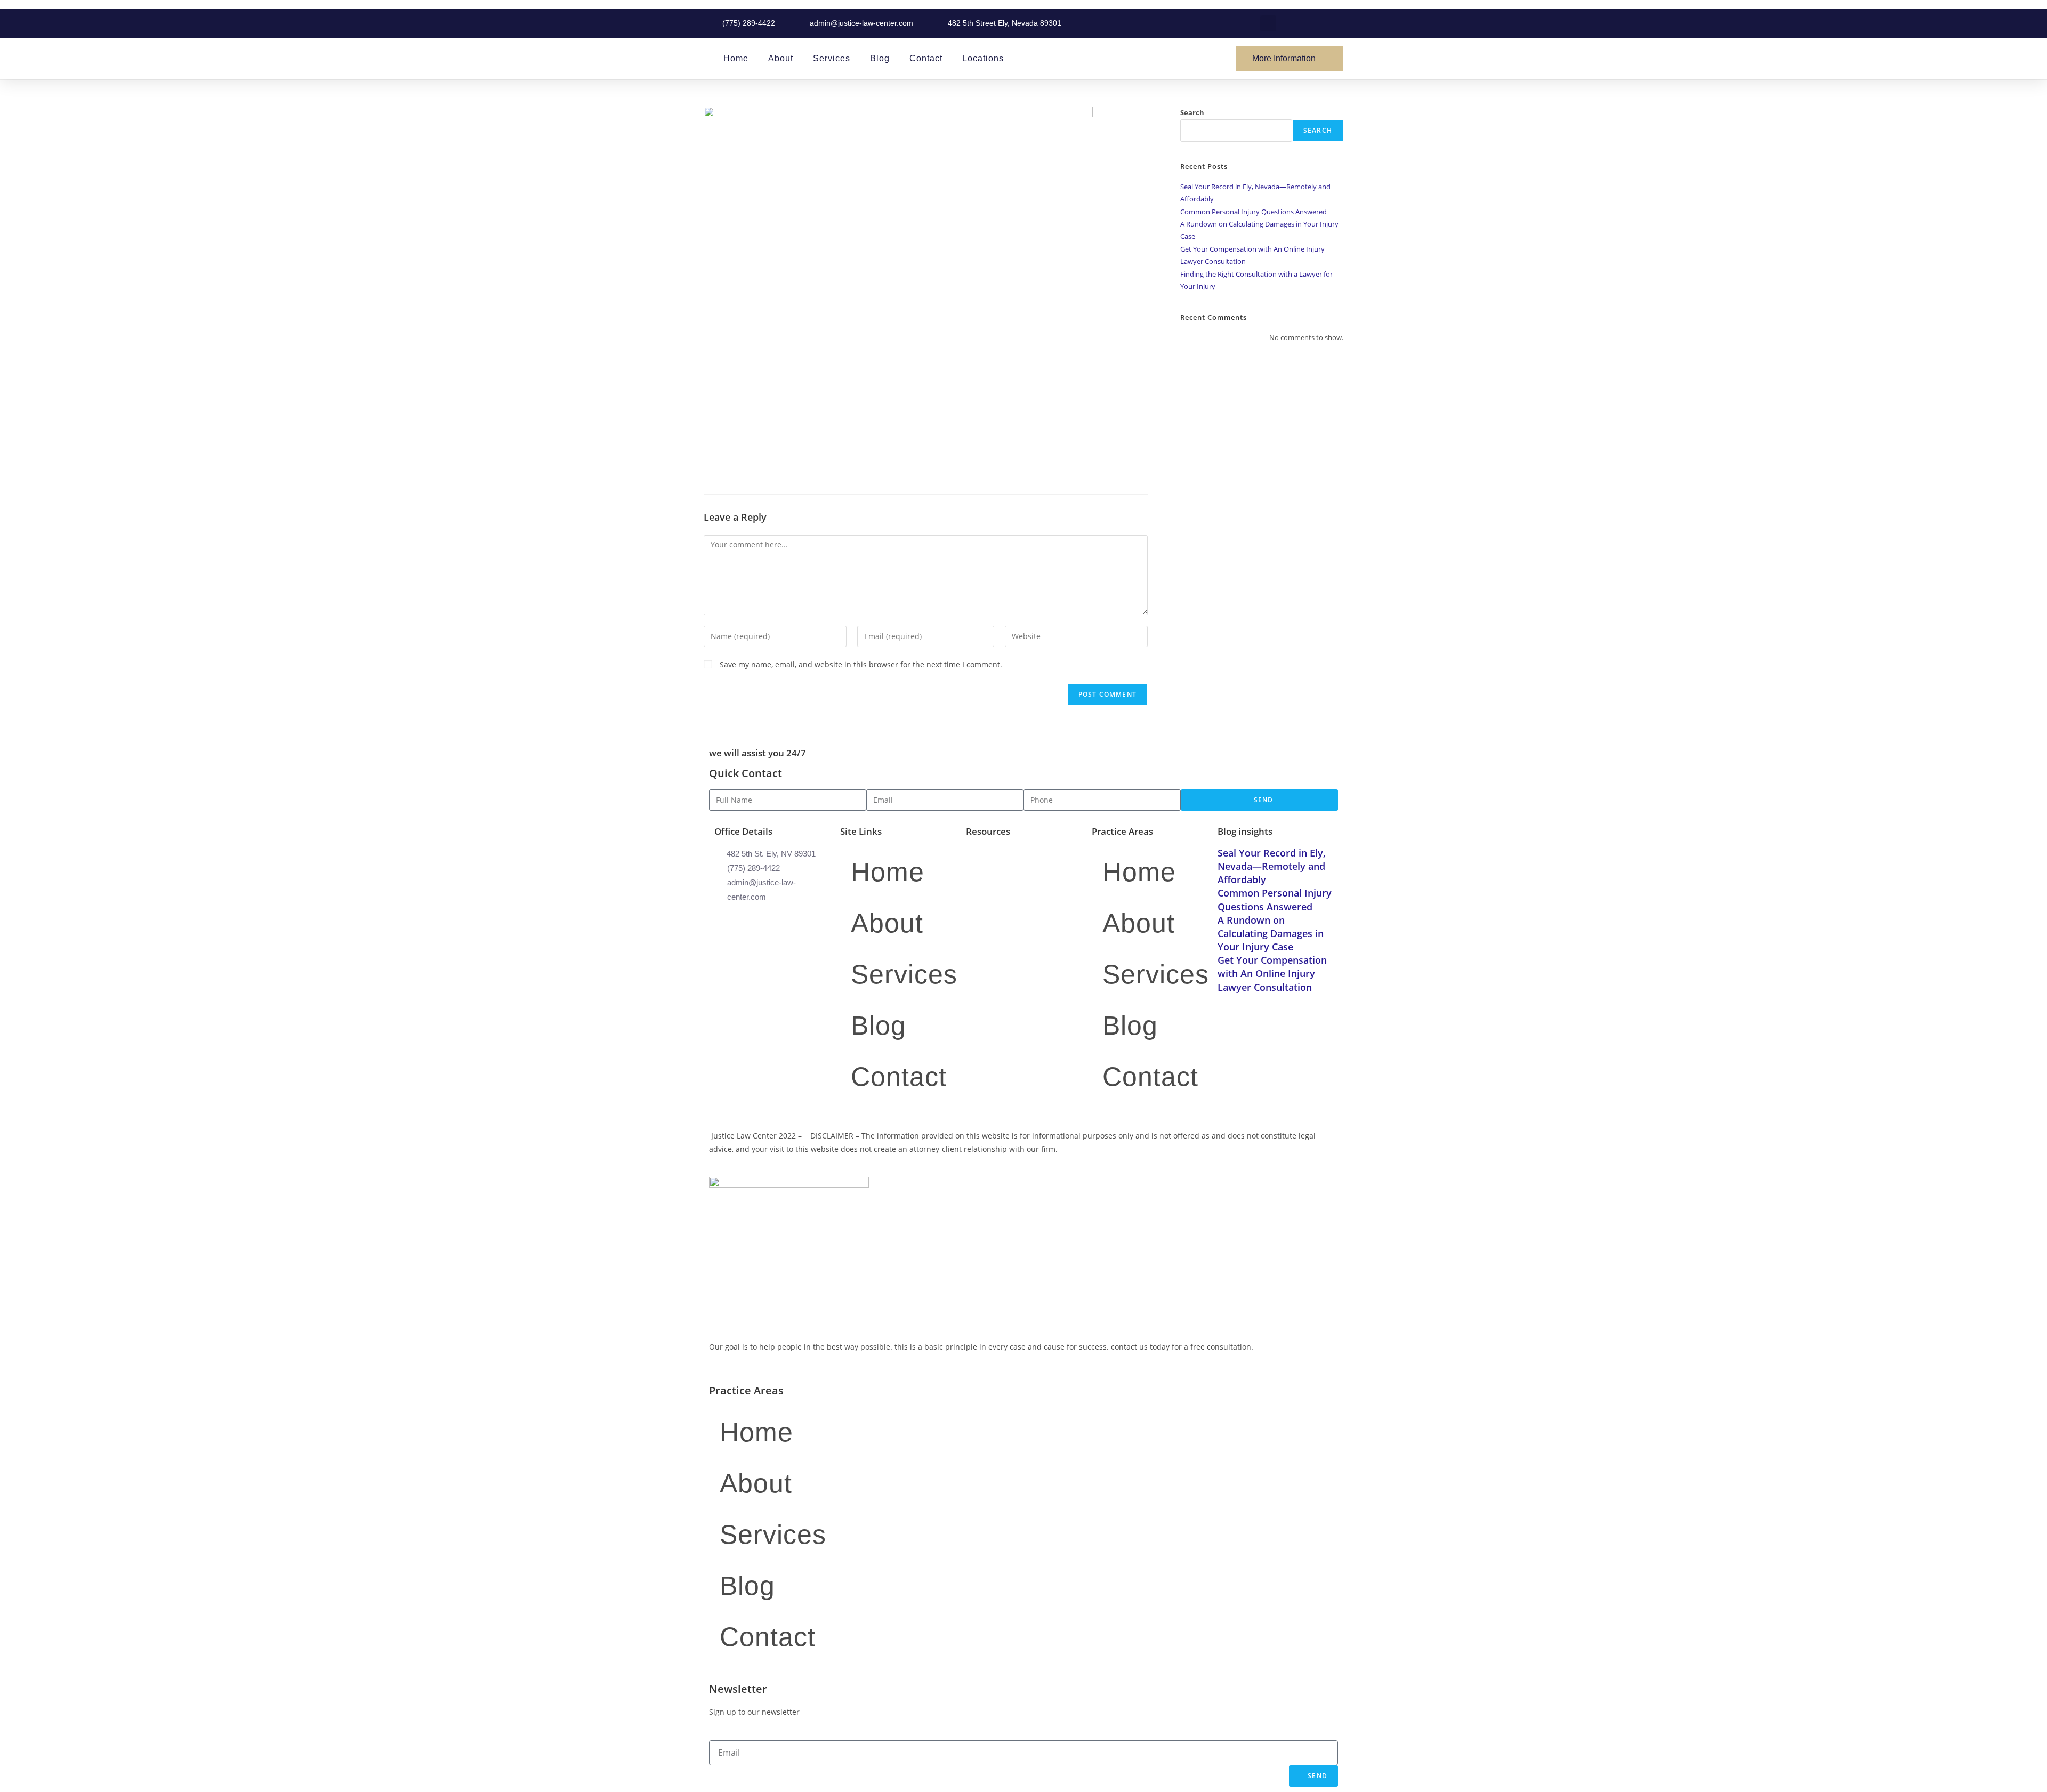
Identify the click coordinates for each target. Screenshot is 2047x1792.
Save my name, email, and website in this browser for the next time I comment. (861, 664)
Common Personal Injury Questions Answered (1254, 212)
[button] (1268, 23)
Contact (926, 58)
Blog (880, 58)
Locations (983, 58)
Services (832, 58)
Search (1192, 112)
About (781, 58)
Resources (988, 831)
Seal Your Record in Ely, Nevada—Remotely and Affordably (1272, 866)
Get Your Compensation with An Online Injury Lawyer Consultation (1272, 973)
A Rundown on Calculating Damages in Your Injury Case (1271, 933)
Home (736, 58)
